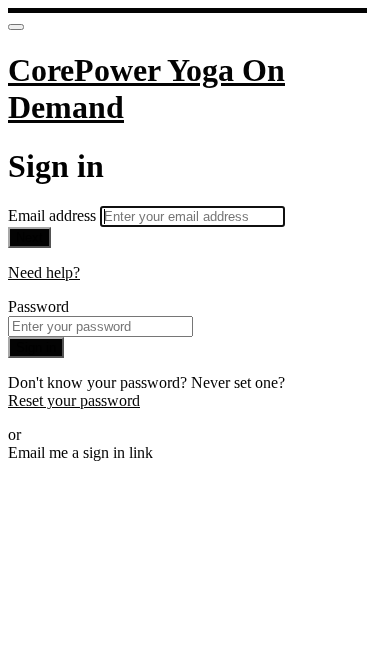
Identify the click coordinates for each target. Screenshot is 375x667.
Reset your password (74, 400)
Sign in (36, 347)
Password (38, 306)
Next (29, 237)
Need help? (44, 272)
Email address (54, 215)
